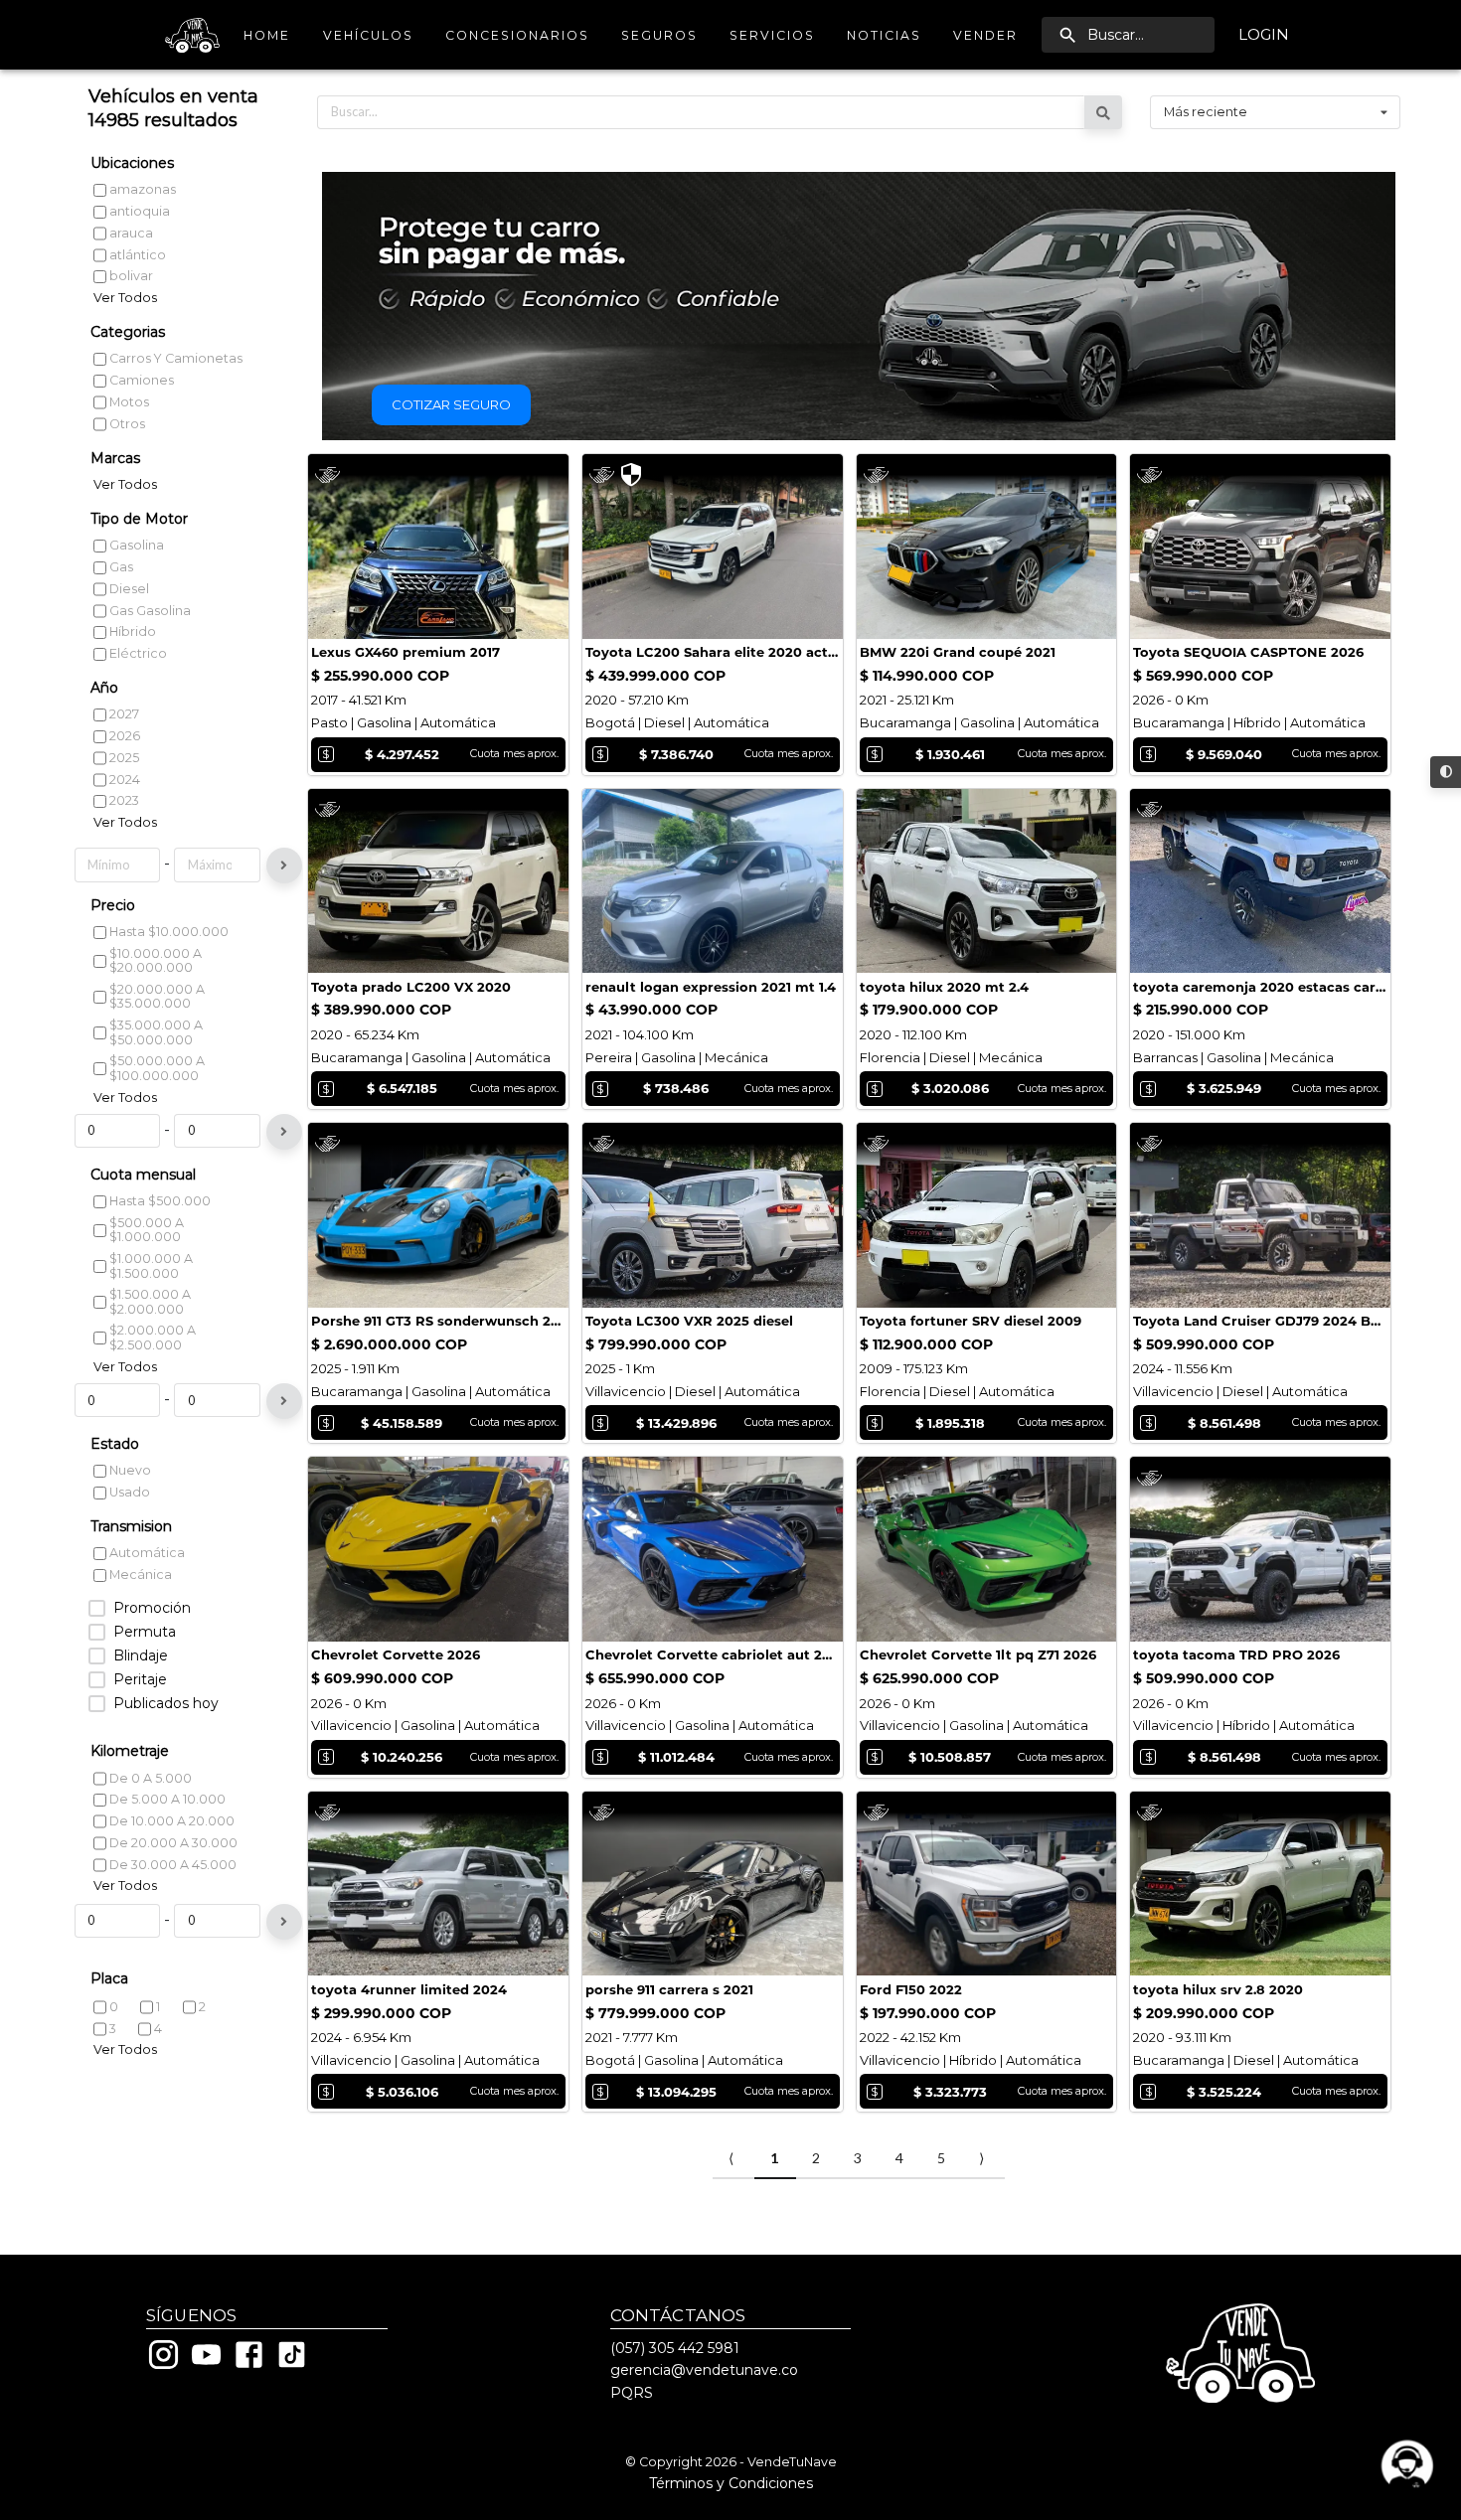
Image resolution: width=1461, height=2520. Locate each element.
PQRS (632, 2393)
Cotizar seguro (451, 404)
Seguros (659, 35)
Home (267, 35)
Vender (985, 35)
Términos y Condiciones (731, 2483)
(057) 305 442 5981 (675, 2348)
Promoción (152, 1608)
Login (1264, 34)
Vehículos (368, 35)
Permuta (145, 1632)
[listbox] (1275, 112)
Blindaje (141, 1656)
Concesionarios (517, 35)
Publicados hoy (166, 1704)
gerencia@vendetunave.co (704, 2370)
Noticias (884, 35)
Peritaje (140, 1680)
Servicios (772, 35)
